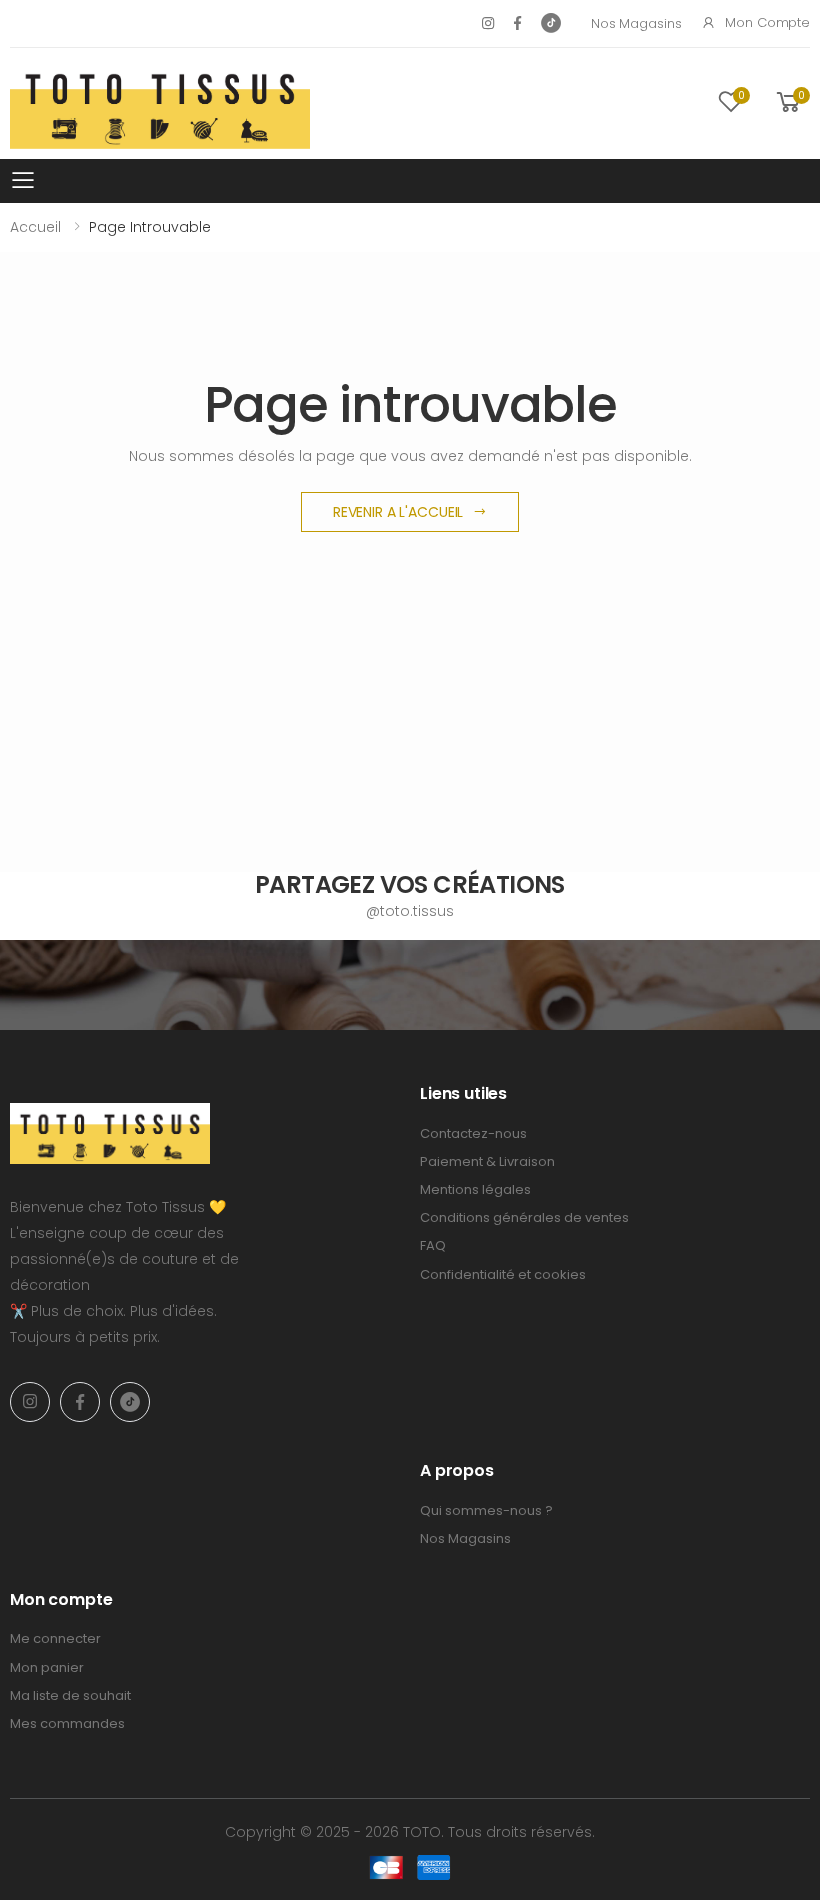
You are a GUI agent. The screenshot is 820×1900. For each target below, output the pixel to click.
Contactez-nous (473, 1133)
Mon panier (47, 1667)
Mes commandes (67, 1723)
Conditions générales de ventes (524, 1217)
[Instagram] (488, 23)
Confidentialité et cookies (503, 1274)
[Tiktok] (551, 23)
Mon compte (767, 22)
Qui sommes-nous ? (486, 1510)
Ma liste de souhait (70, 1695)
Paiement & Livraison (487, 1161)
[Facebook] (517, 23)
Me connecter (55, 1638)
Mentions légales (475, 1189)
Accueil (35, 227)
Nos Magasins (636, 23)
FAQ (433, 1245)
